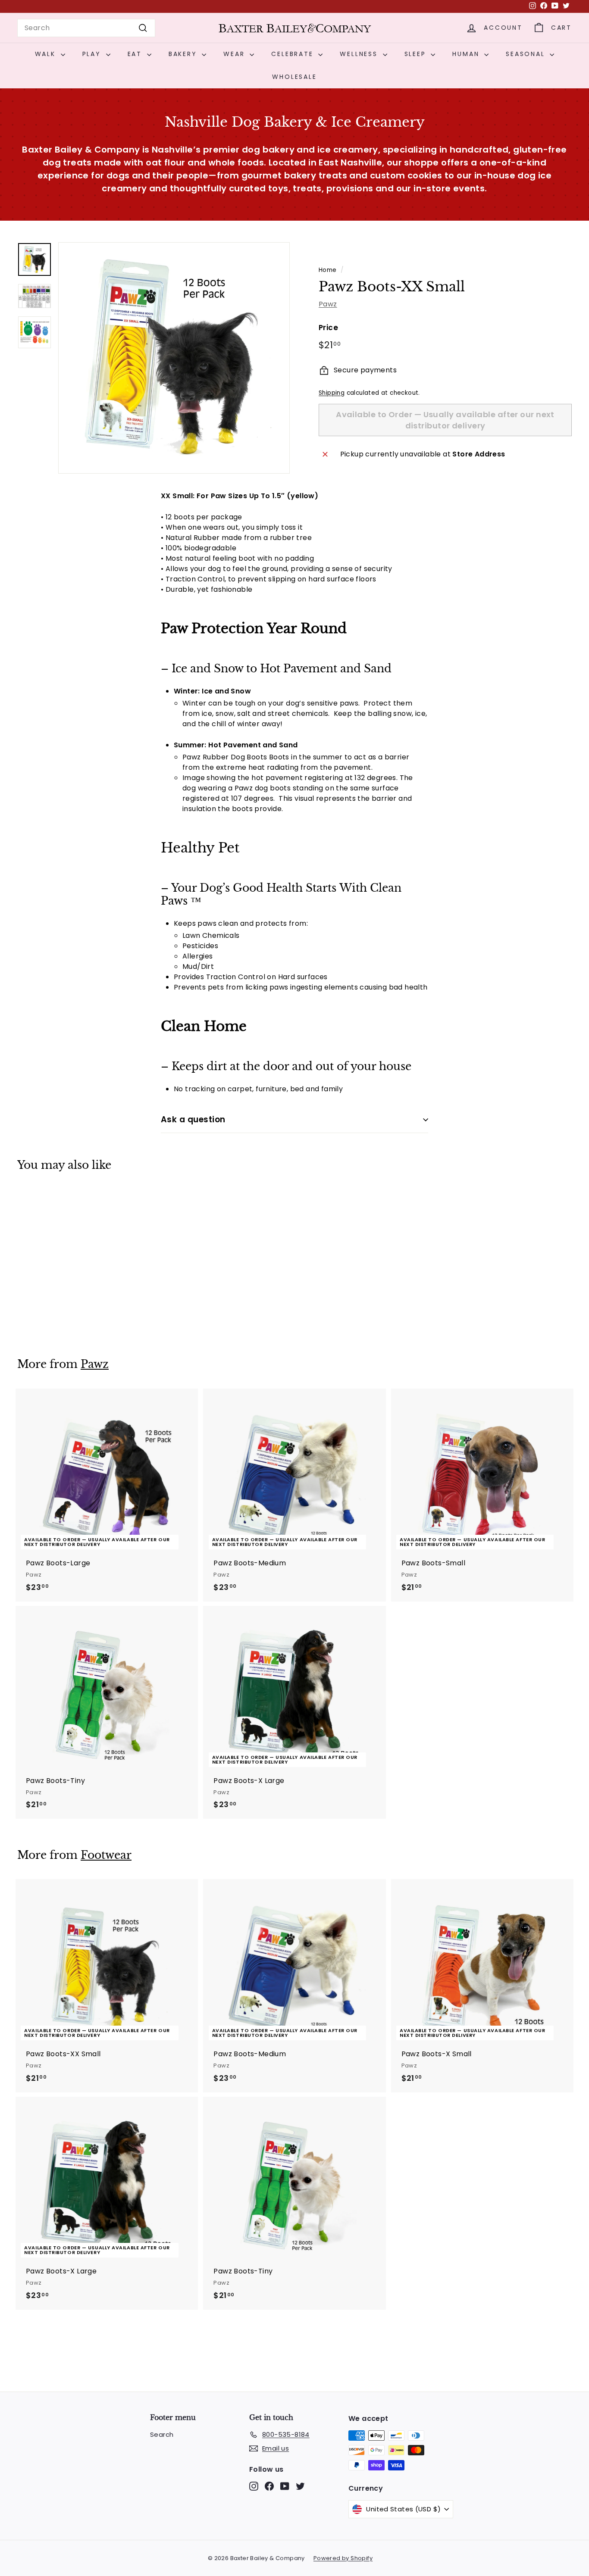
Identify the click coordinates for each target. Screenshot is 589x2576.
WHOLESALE (294, 77)
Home (328, 270)
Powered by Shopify (343, 2558)
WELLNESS (360, 54)
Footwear (106, 1855)
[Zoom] (174, 358)
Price (328, 328)
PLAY (93, 54)
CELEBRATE (294, 54)
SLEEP (417, 54)
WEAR (235, 54)
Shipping (332, 393)
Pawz (328, 304)
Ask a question (193, 1119)
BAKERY (184, 54)
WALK (47, 54)
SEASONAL (527, 54)
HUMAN (467, 54)
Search (162, 2434)
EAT (136, 54)
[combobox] (86, 28)
